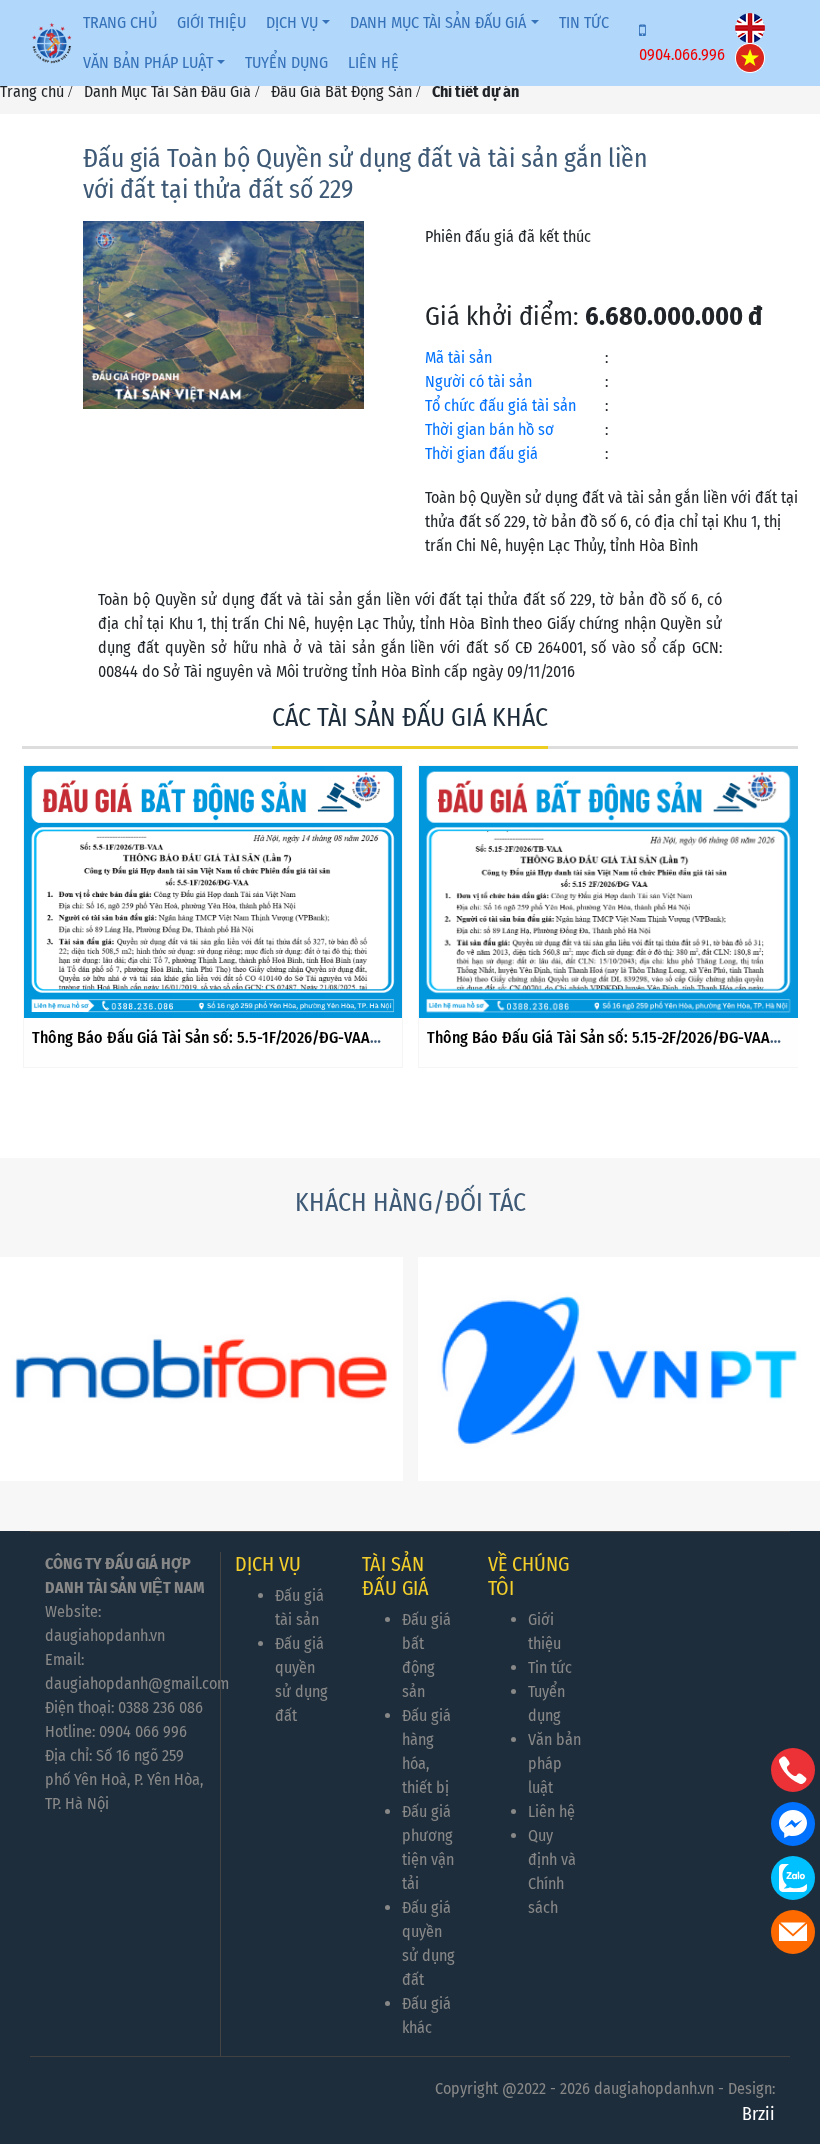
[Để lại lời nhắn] (793, 1932)
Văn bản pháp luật (148, 62)
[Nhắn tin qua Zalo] (793, 1878)
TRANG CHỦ (120, 22)
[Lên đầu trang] (795, 2034)
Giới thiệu (211, 22)
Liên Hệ (373, 62)
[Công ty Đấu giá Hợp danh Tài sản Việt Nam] (52, 43)
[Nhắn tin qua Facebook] (793, 1824)
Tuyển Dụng (286, 62)
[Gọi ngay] (793, 1770)
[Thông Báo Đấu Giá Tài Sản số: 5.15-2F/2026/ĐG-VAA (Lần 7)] (608, 892)
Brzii (758, 2114)
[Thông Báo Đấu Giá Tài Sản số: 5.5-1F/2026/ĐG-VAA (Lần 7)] (213, 892)
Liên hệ (551, 1811)
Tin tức (584, 22)
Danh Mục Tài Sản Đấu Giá (438, 22)
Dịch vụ (292, 22)
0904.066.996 (682, 54)
